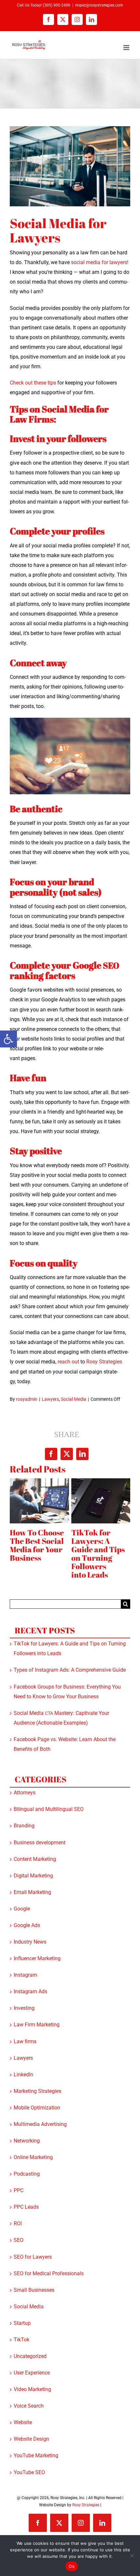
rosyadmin (27, 1399)
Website (23, 2422)
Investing (24, 2008)
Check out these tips (34, 383)
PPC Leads (26, 2207)
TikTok (21, 2340)
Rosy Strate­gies (104, 1362)
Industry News (30, 1942)
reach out (68, 1362)
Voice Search (29, 2406)
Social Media (74, 1399)
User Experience (32, 2373)
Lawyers (50, 1399)
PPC (19, 2190)
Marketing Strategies (37, 2091)
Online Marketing (33, 2157)
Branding (24, 1826)
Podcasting (27, 2174)
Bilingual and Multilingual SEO (49, 1809)
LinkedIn (23, 2075)
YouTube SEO (29, 2472)
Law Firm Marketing (37, 2025)
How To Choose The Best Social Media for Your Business (37, 1545)
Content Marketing (35, 1859)
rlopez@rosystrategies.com (99, 5)
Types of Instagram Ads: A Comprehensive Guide (70, 1670)
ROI (18, 2223)
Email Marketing (32, 1892)
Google (22, 1909)
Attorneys (25, 1793)
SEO (19, 2240)
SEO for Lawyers (33, 2257)
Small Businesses (34, 2290)
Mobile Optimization (37, 2108)
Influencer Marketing (37, 1958)
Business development (40, 1843)
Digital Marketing (33, 1876)
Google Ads (27, 1925)
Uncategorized (30, 2356)
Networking (27, 2141)
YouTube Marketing (36, 2455)
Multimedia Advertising (40, 2124)
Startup (22, 2323)
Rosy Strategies (86, 2505)
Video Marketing (32, 2389)
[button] (8, 1039)
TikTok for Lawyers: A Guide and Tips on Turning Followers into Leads (98, 1554)
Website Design (31, 2439)
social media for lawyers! (100, 262)
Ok (72, 2566)
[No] (132, 2556)
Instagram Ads (30, 1991)
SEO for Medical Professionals (49, 2273)
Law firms (25, 2041)
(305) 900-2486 (57, 5)
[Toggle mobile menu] (127, 48)
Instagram (25, 1975)
